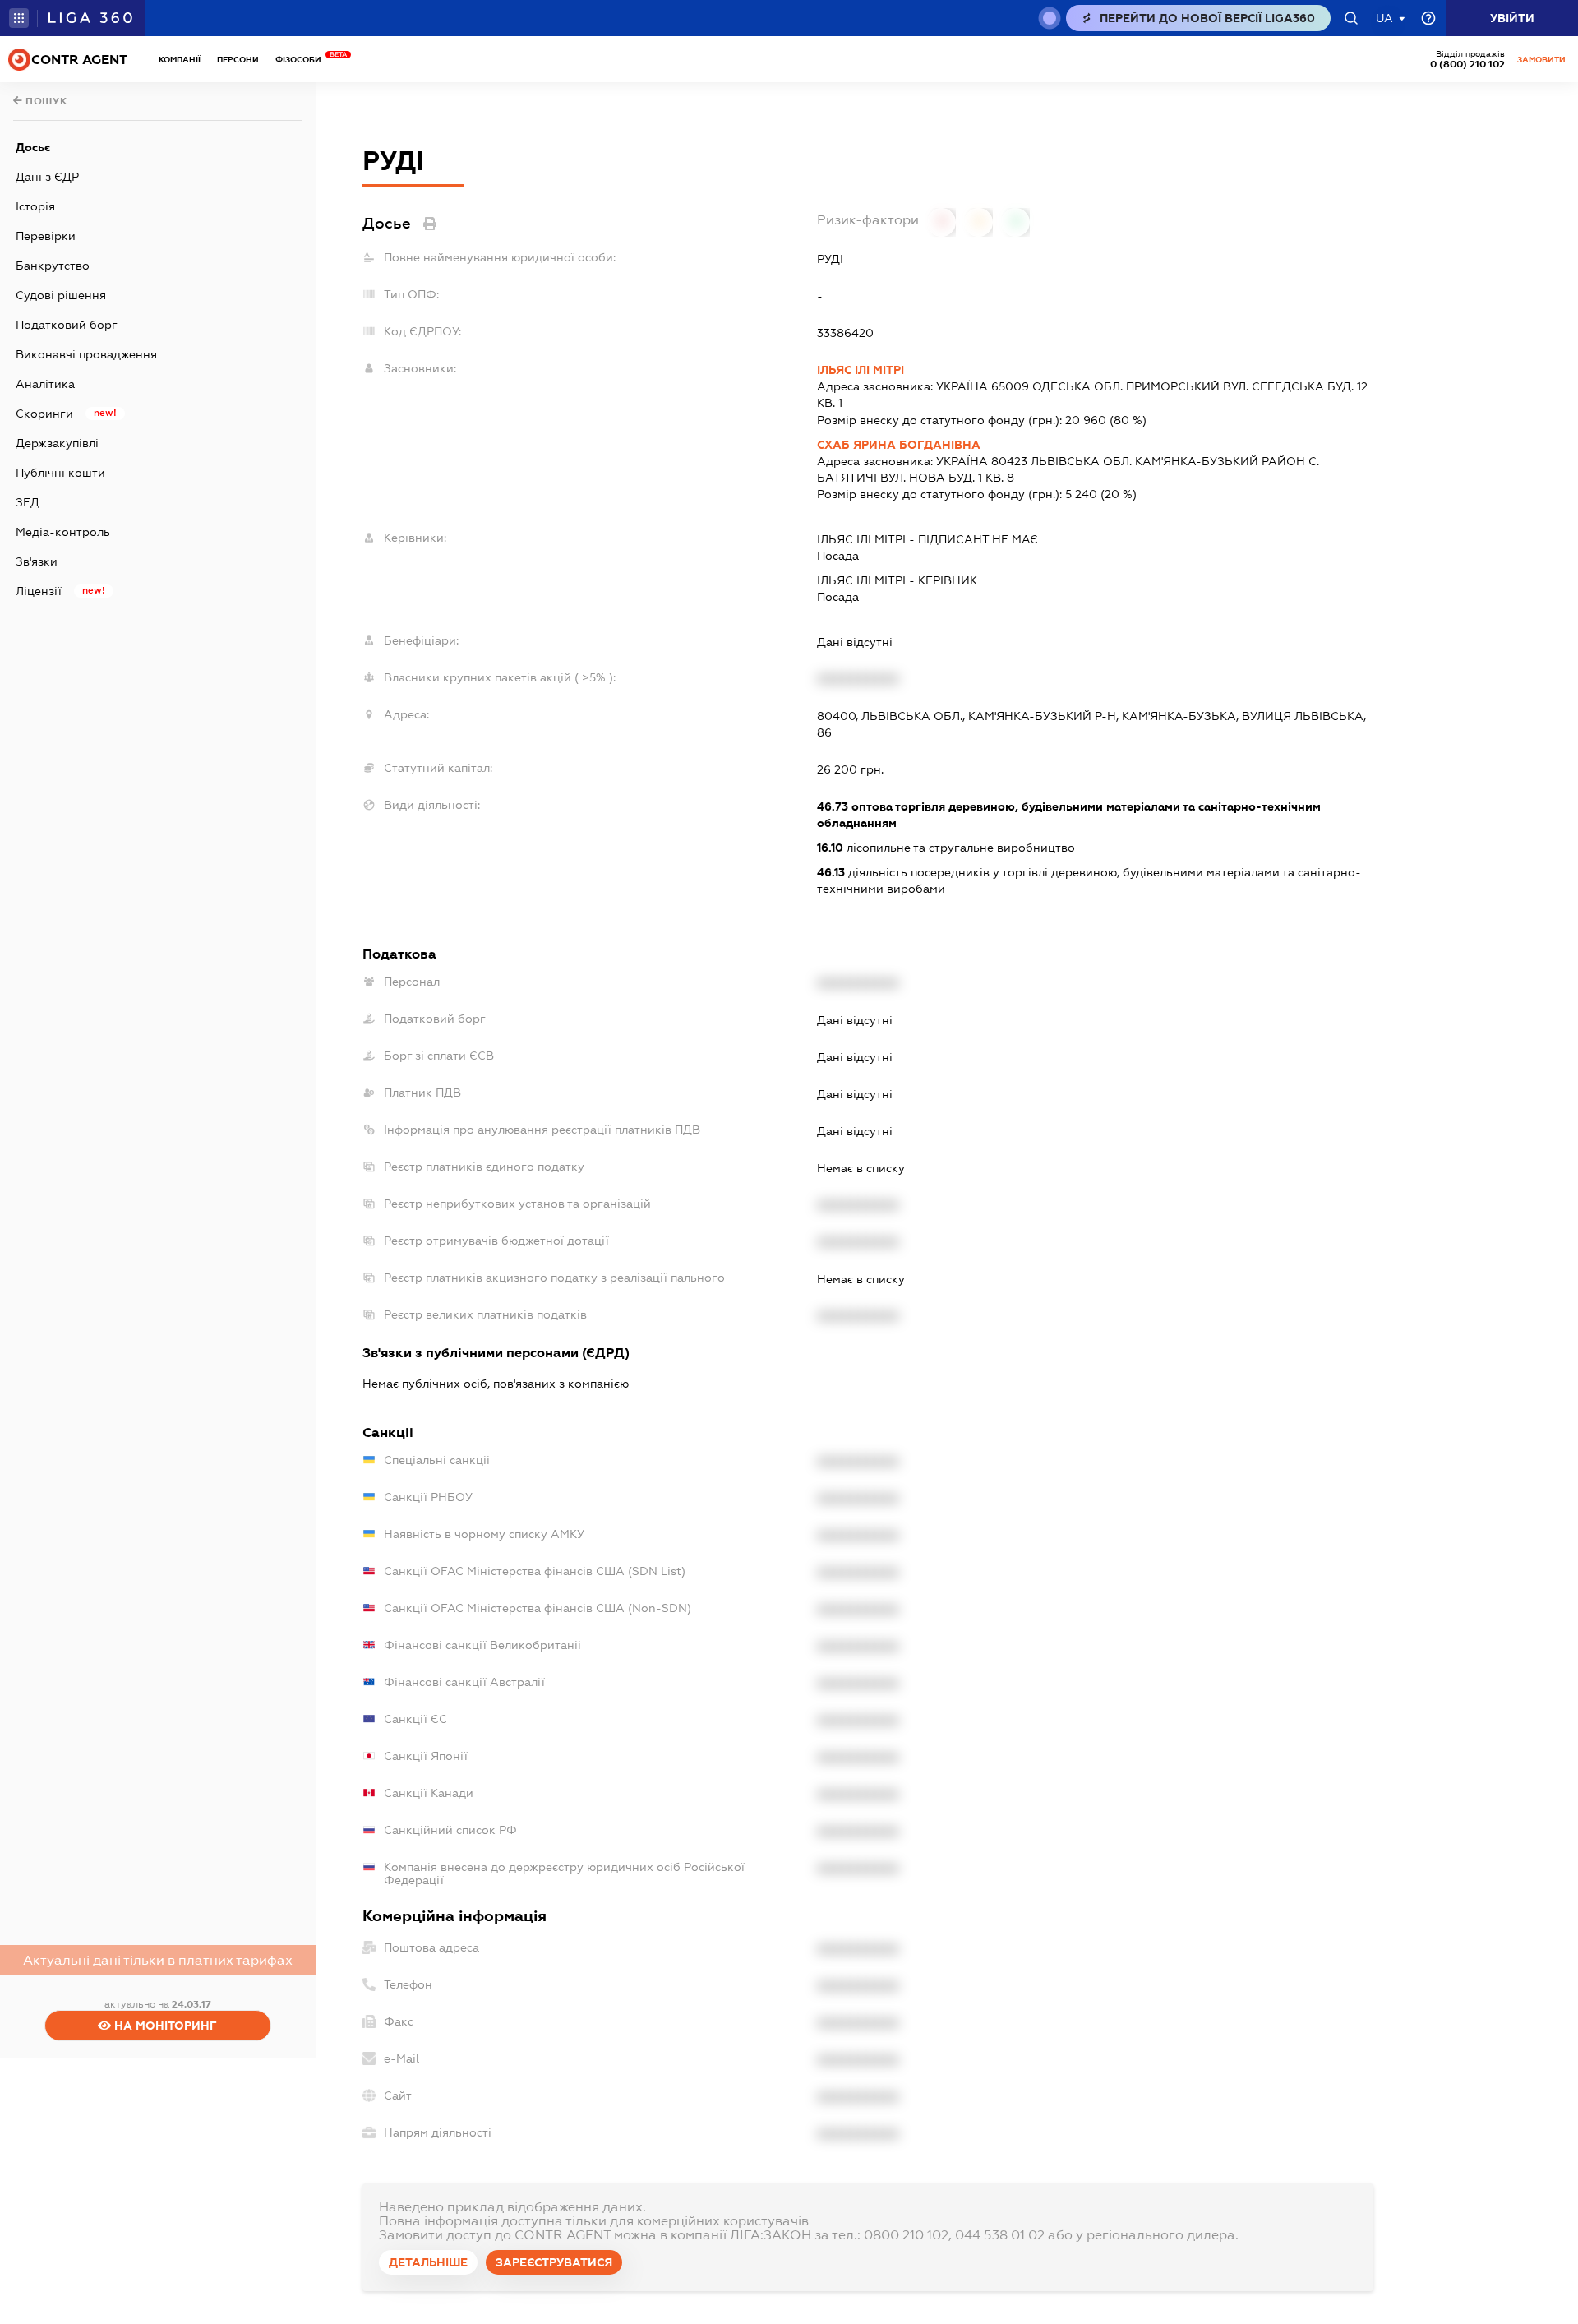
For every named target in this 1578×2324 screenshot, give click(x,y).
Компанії (180, 60)
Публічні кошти (60, 473)
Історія (35, 206)
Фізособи (302, 60)
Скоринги (44, 414)
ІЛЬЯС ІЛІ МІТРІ (861, 370)
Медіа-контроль (63, 532)
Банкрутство (53, 266)
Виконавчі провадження (86, 354)
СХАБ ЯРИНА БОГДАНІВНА (899, 445)
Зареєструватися (554, 2262)
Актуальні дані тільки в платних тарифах (158, 1960)
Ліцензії (39, 591)
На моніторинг (164, 2026)
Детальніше (428, 2262)
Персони (238, 60)
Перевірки (46, 236)
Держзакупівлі (57, 443)
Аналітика (45, 384)
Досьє (33, 147)
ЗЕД (28, 502)
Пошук (45, 101)
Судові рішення (61, 295)
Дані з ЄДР (47, 177)
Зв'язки (37, 561)
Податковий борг (67, 325)
